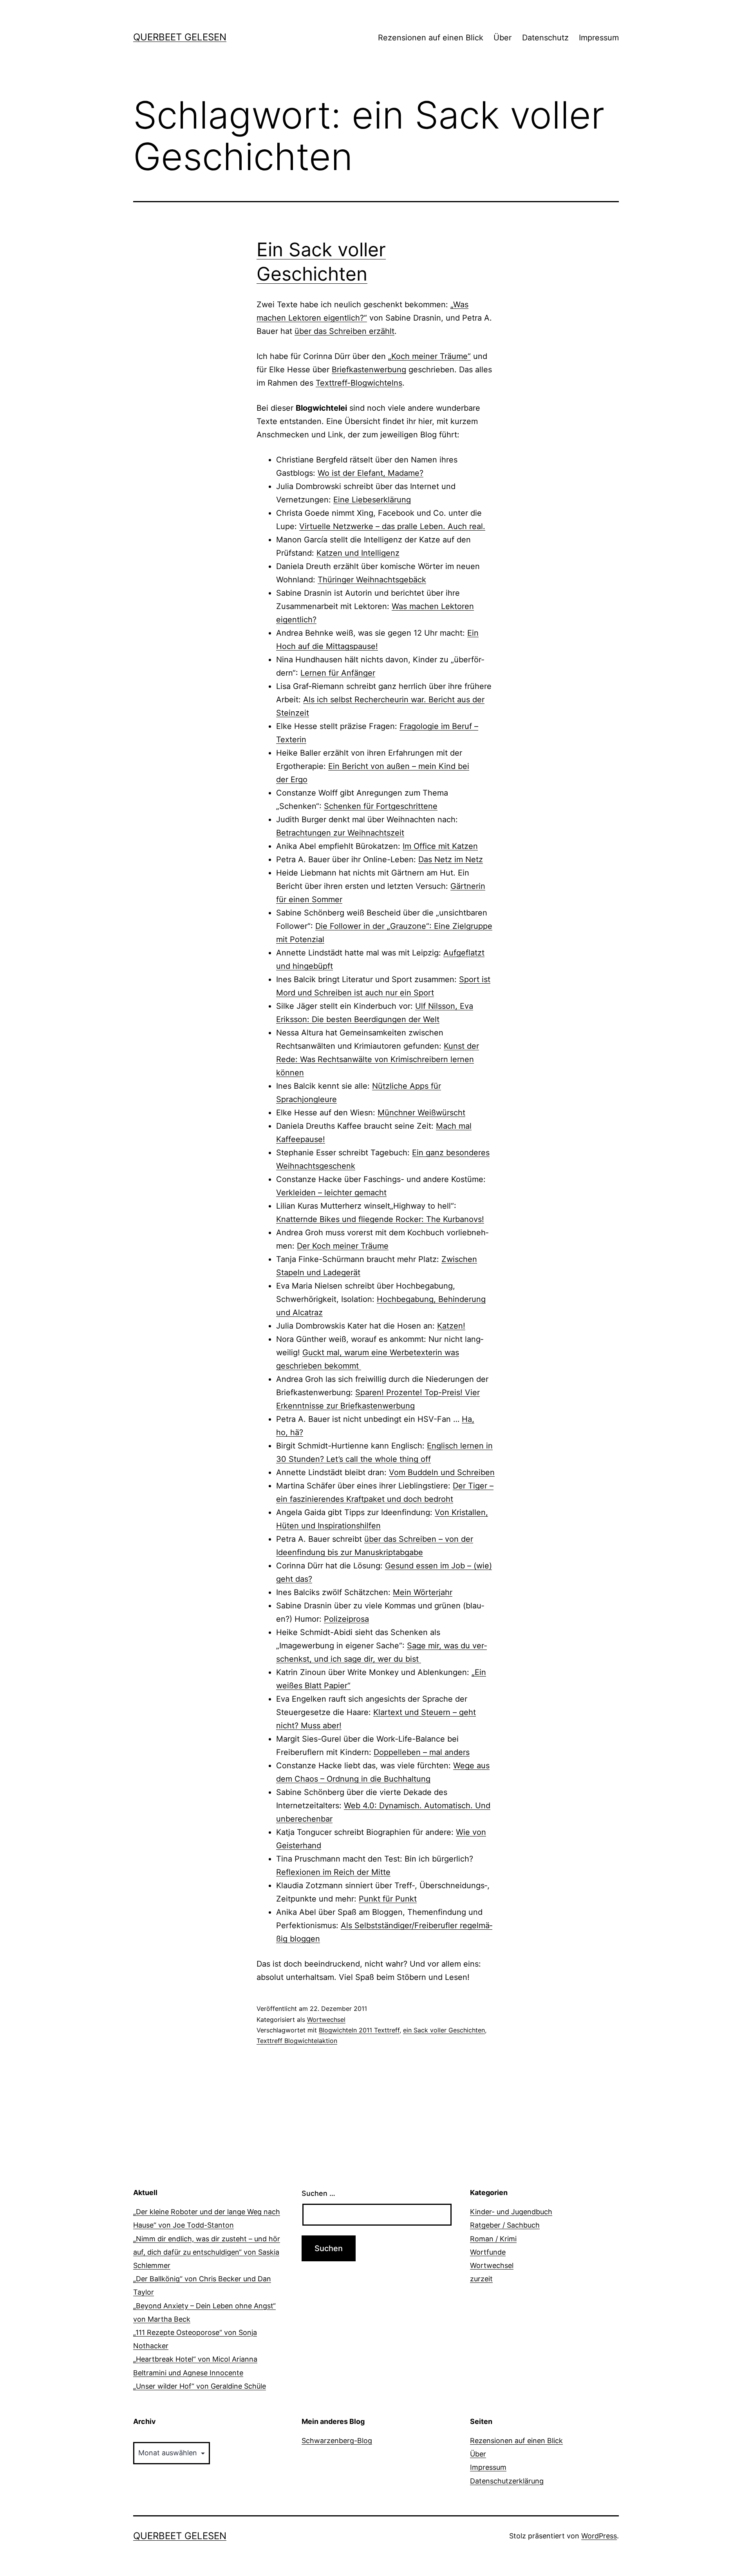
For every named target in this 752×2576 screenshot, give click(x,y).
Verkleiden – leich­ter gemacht (331, 1193)
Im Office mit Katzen (440, 846)
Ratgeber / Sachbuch (505, 2225)
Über (503, 38)
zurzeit (481, 2279)
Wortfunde (488, 2252)
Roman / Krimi (493, 2239)
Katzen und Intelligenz (358, 553)
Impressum (599, 38)
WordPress (599, 2536)
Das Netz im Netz (451, 859)
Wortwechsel (326, 2019)
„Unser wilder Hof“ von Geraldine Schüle (200, 2386)
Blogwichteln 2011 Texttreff (359, 2030)
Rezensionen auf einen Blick (431, 38)
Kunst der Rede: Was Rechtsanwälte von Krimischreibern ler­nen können (378, 1059)
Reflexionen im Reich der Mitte (333, 1872)
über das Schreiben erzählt (344, 331)
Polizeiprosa (346, 1619)
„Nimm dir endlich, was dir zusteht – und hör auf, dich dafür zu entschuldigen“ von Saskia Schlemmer (207, 2252)
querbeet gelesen (180, 37)
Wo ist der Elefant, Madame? (371, 473)
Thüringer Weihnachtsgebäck (372, 580)
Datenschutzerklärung (507, 2481)
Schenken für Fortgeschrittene (381, 806)
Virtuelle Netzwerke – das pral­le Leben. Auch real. (392, 526)
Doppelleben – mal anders (422, 1752)
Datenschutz (545, 38)
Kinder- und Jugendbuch (511, 2212)
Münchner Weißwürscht (421, 1113)
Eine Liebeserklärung (372, 500)
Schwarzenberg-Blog (337, 2441)
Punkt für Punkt (388, 1899)
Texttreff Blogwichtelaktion (297, 2041)
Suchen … (318, 2193)
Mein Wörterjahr (423, 1592)
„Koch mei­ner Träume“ (429, 356)
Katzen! (451, 1326)
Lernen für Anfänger (338, 673)
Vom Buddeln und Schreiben (442, 1472)
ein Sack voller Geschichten (444, 2030)
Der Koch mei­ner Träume (343, 1246)
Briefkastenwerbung (369, 370)
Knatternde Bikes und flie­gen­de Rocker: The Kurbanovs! (380, 1219)
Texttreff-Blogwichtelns (359, 383)
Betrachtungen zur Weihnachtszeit (340, 833)
